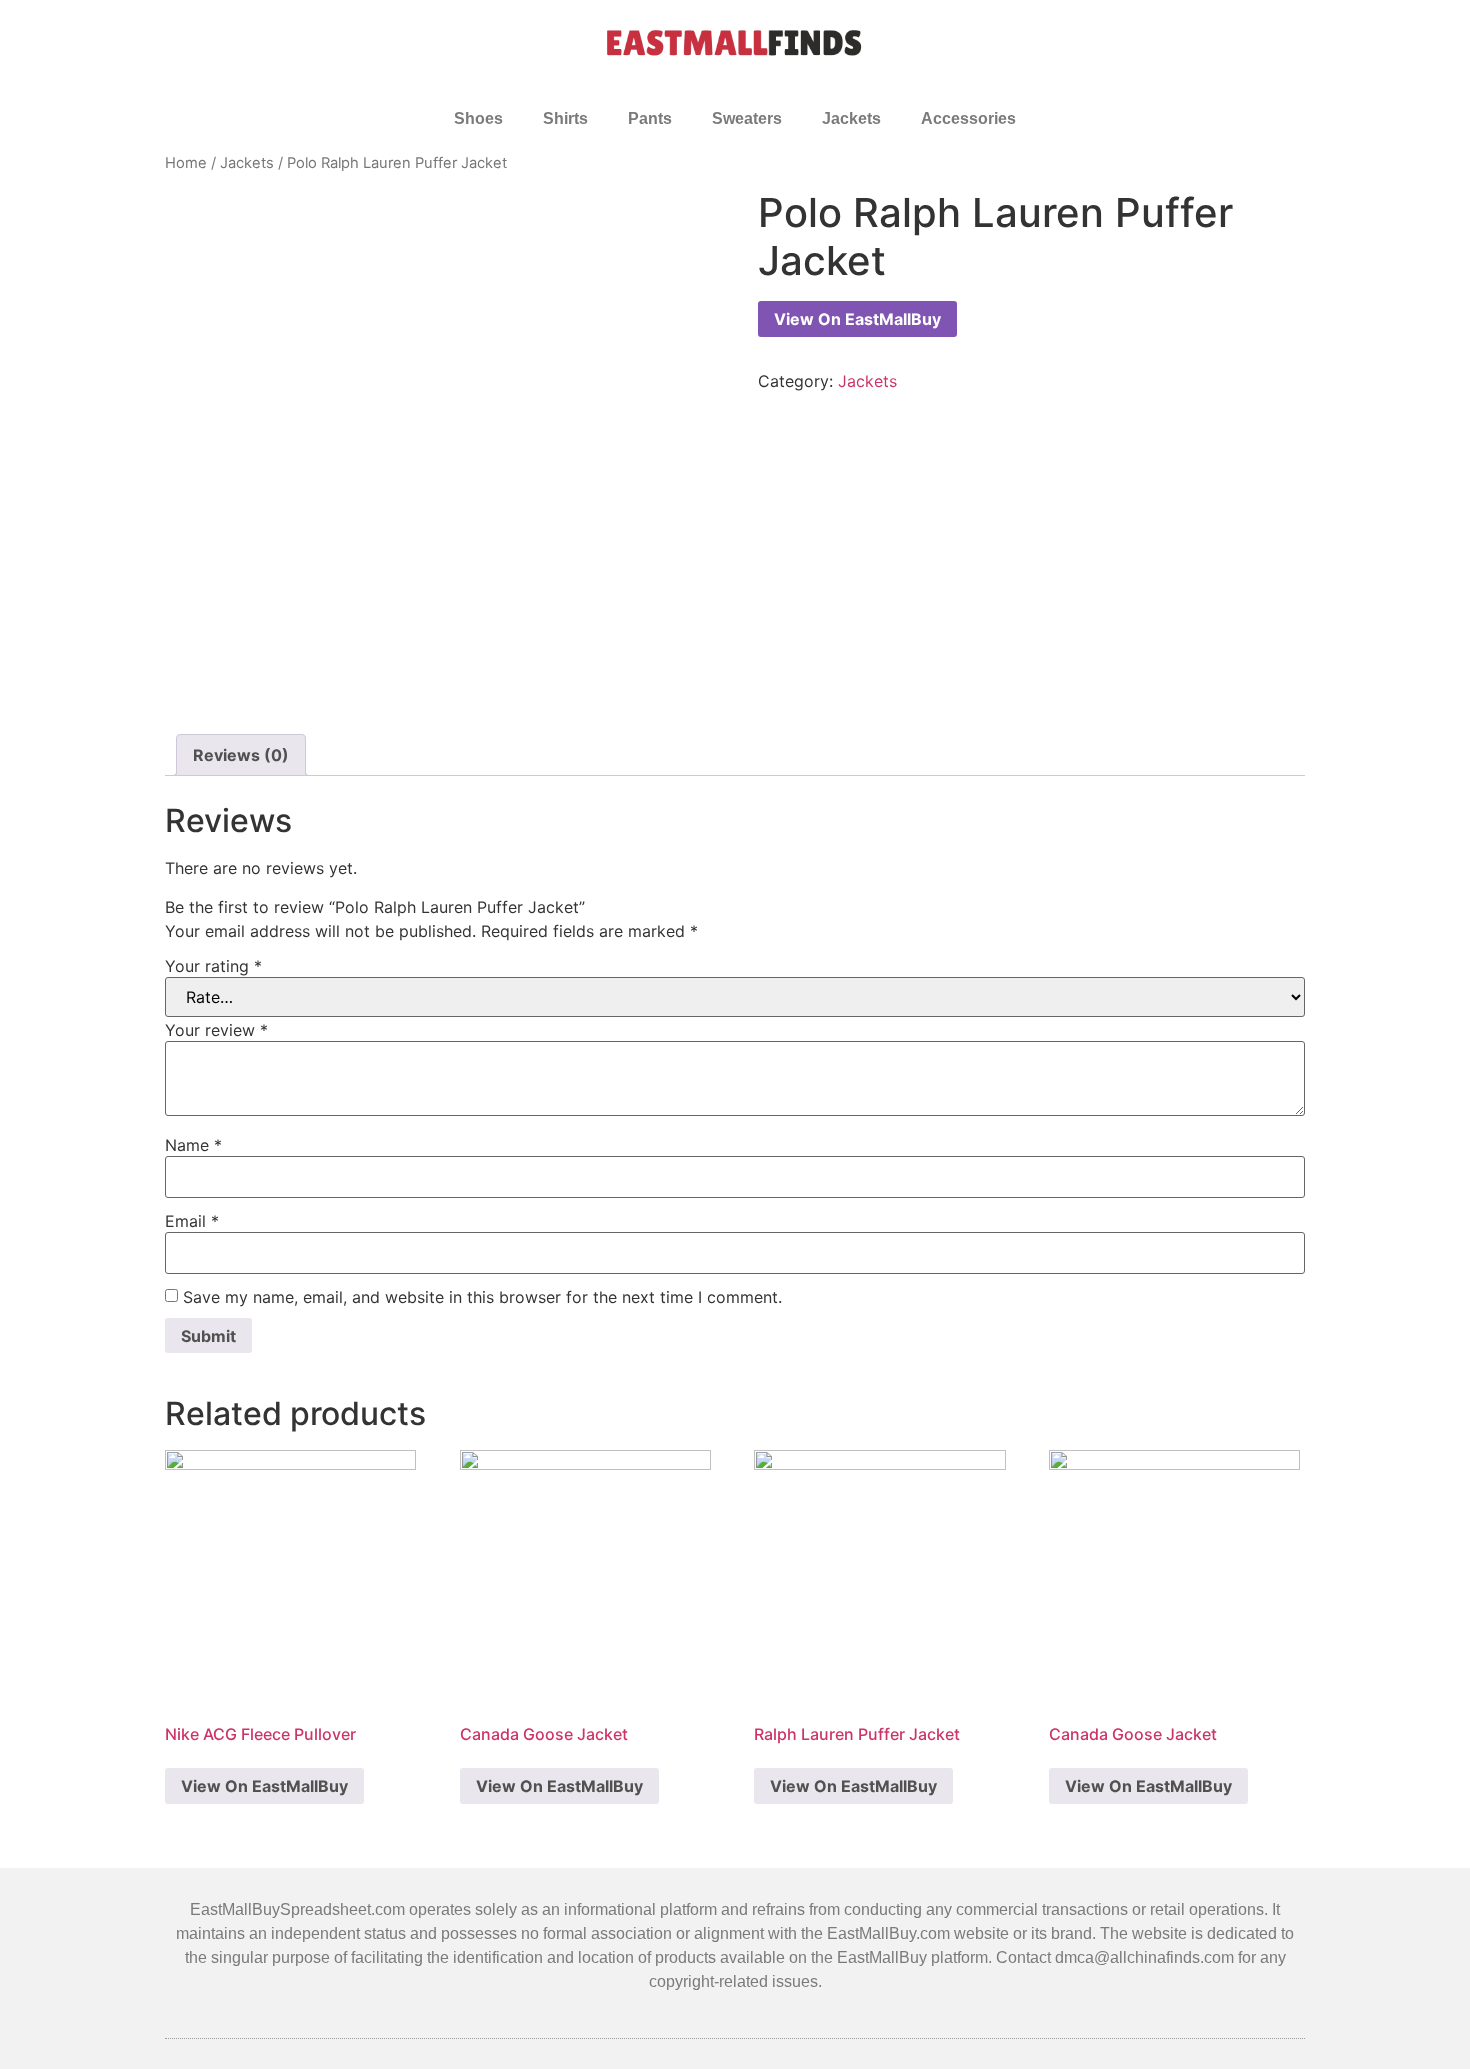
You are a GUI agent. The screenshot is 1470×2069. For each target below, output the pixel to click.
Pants (650, 118)
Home (186, 163)
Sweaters (747, 118)
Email (192, 1221)
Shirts (565, 118)
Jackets (851, 118)
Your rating (213, 966)
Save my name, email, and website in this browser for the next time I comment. (482, 1297)
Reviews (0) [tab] (241, 755)
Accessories (968, 118)
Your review (216, 1030)
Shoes (478, 118)
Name (193, 1145)
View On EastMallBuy (857, 319)
